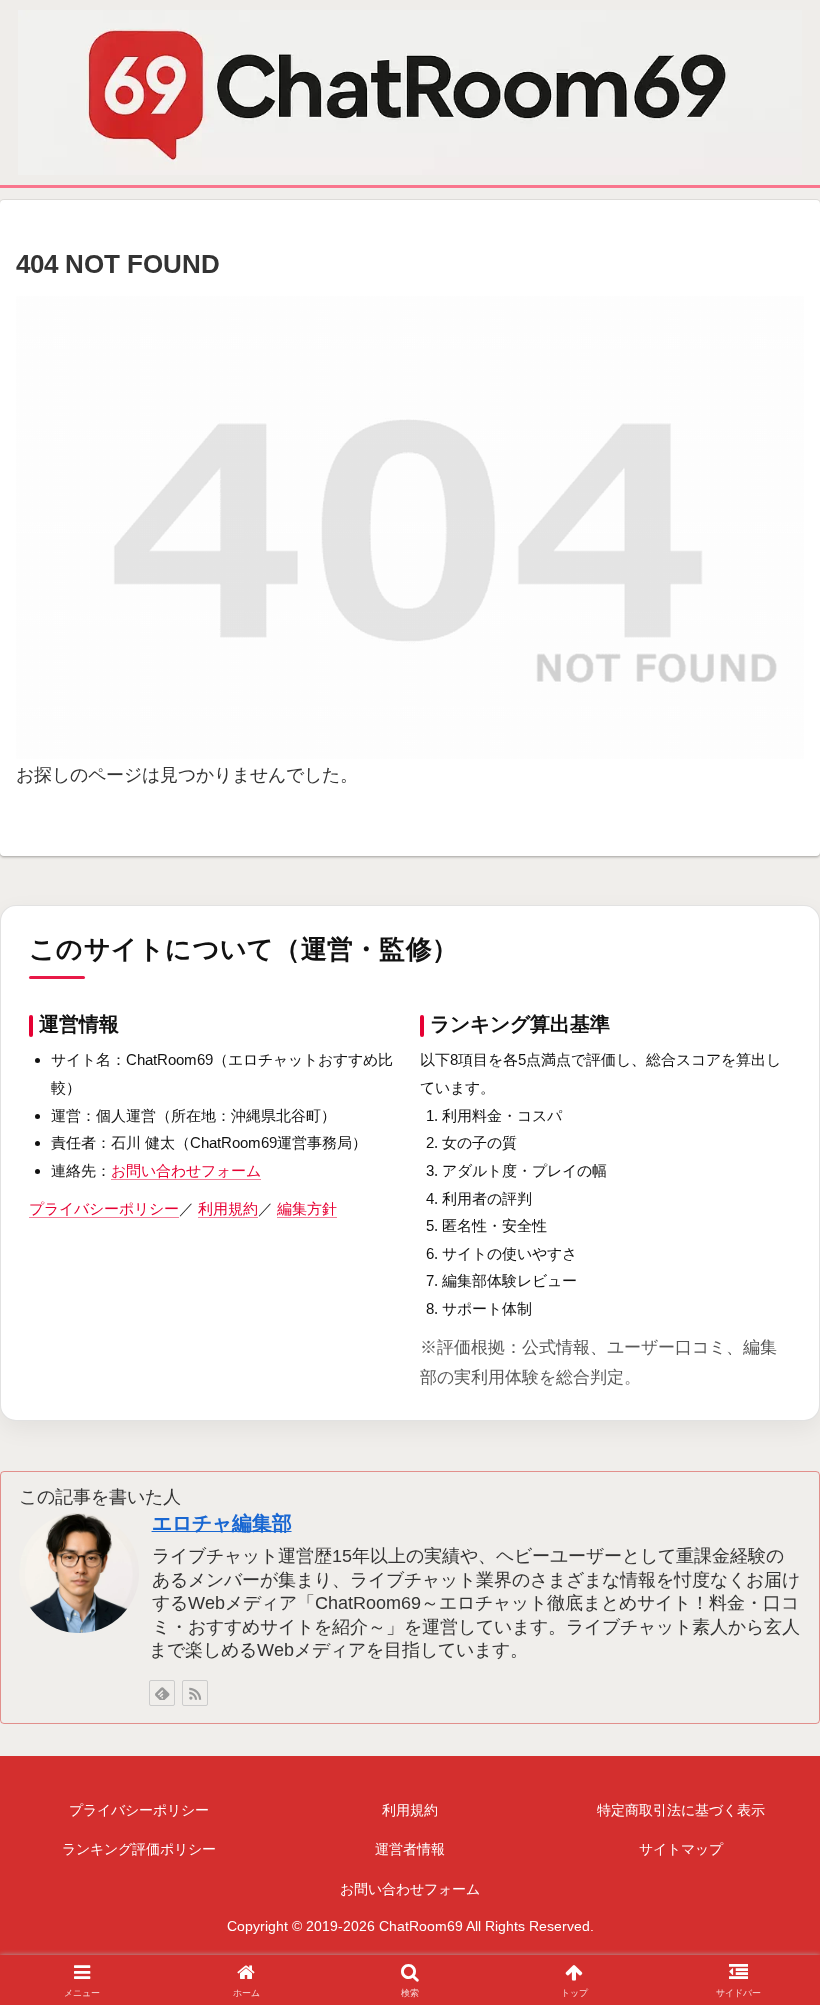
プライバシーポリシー (104, 1208)
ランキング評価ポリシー (139, 1849)
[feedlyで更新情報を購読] (162, 1693)
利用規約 (228, 1208)
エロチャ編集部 (222, 1523)
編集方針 (307, 1208)
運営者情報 (410, 1849)
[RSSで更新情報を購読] (195, 1693)
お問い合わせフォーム (186, 1170)
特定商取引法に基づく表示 (681, 1810)
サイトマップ (681, 1849)
